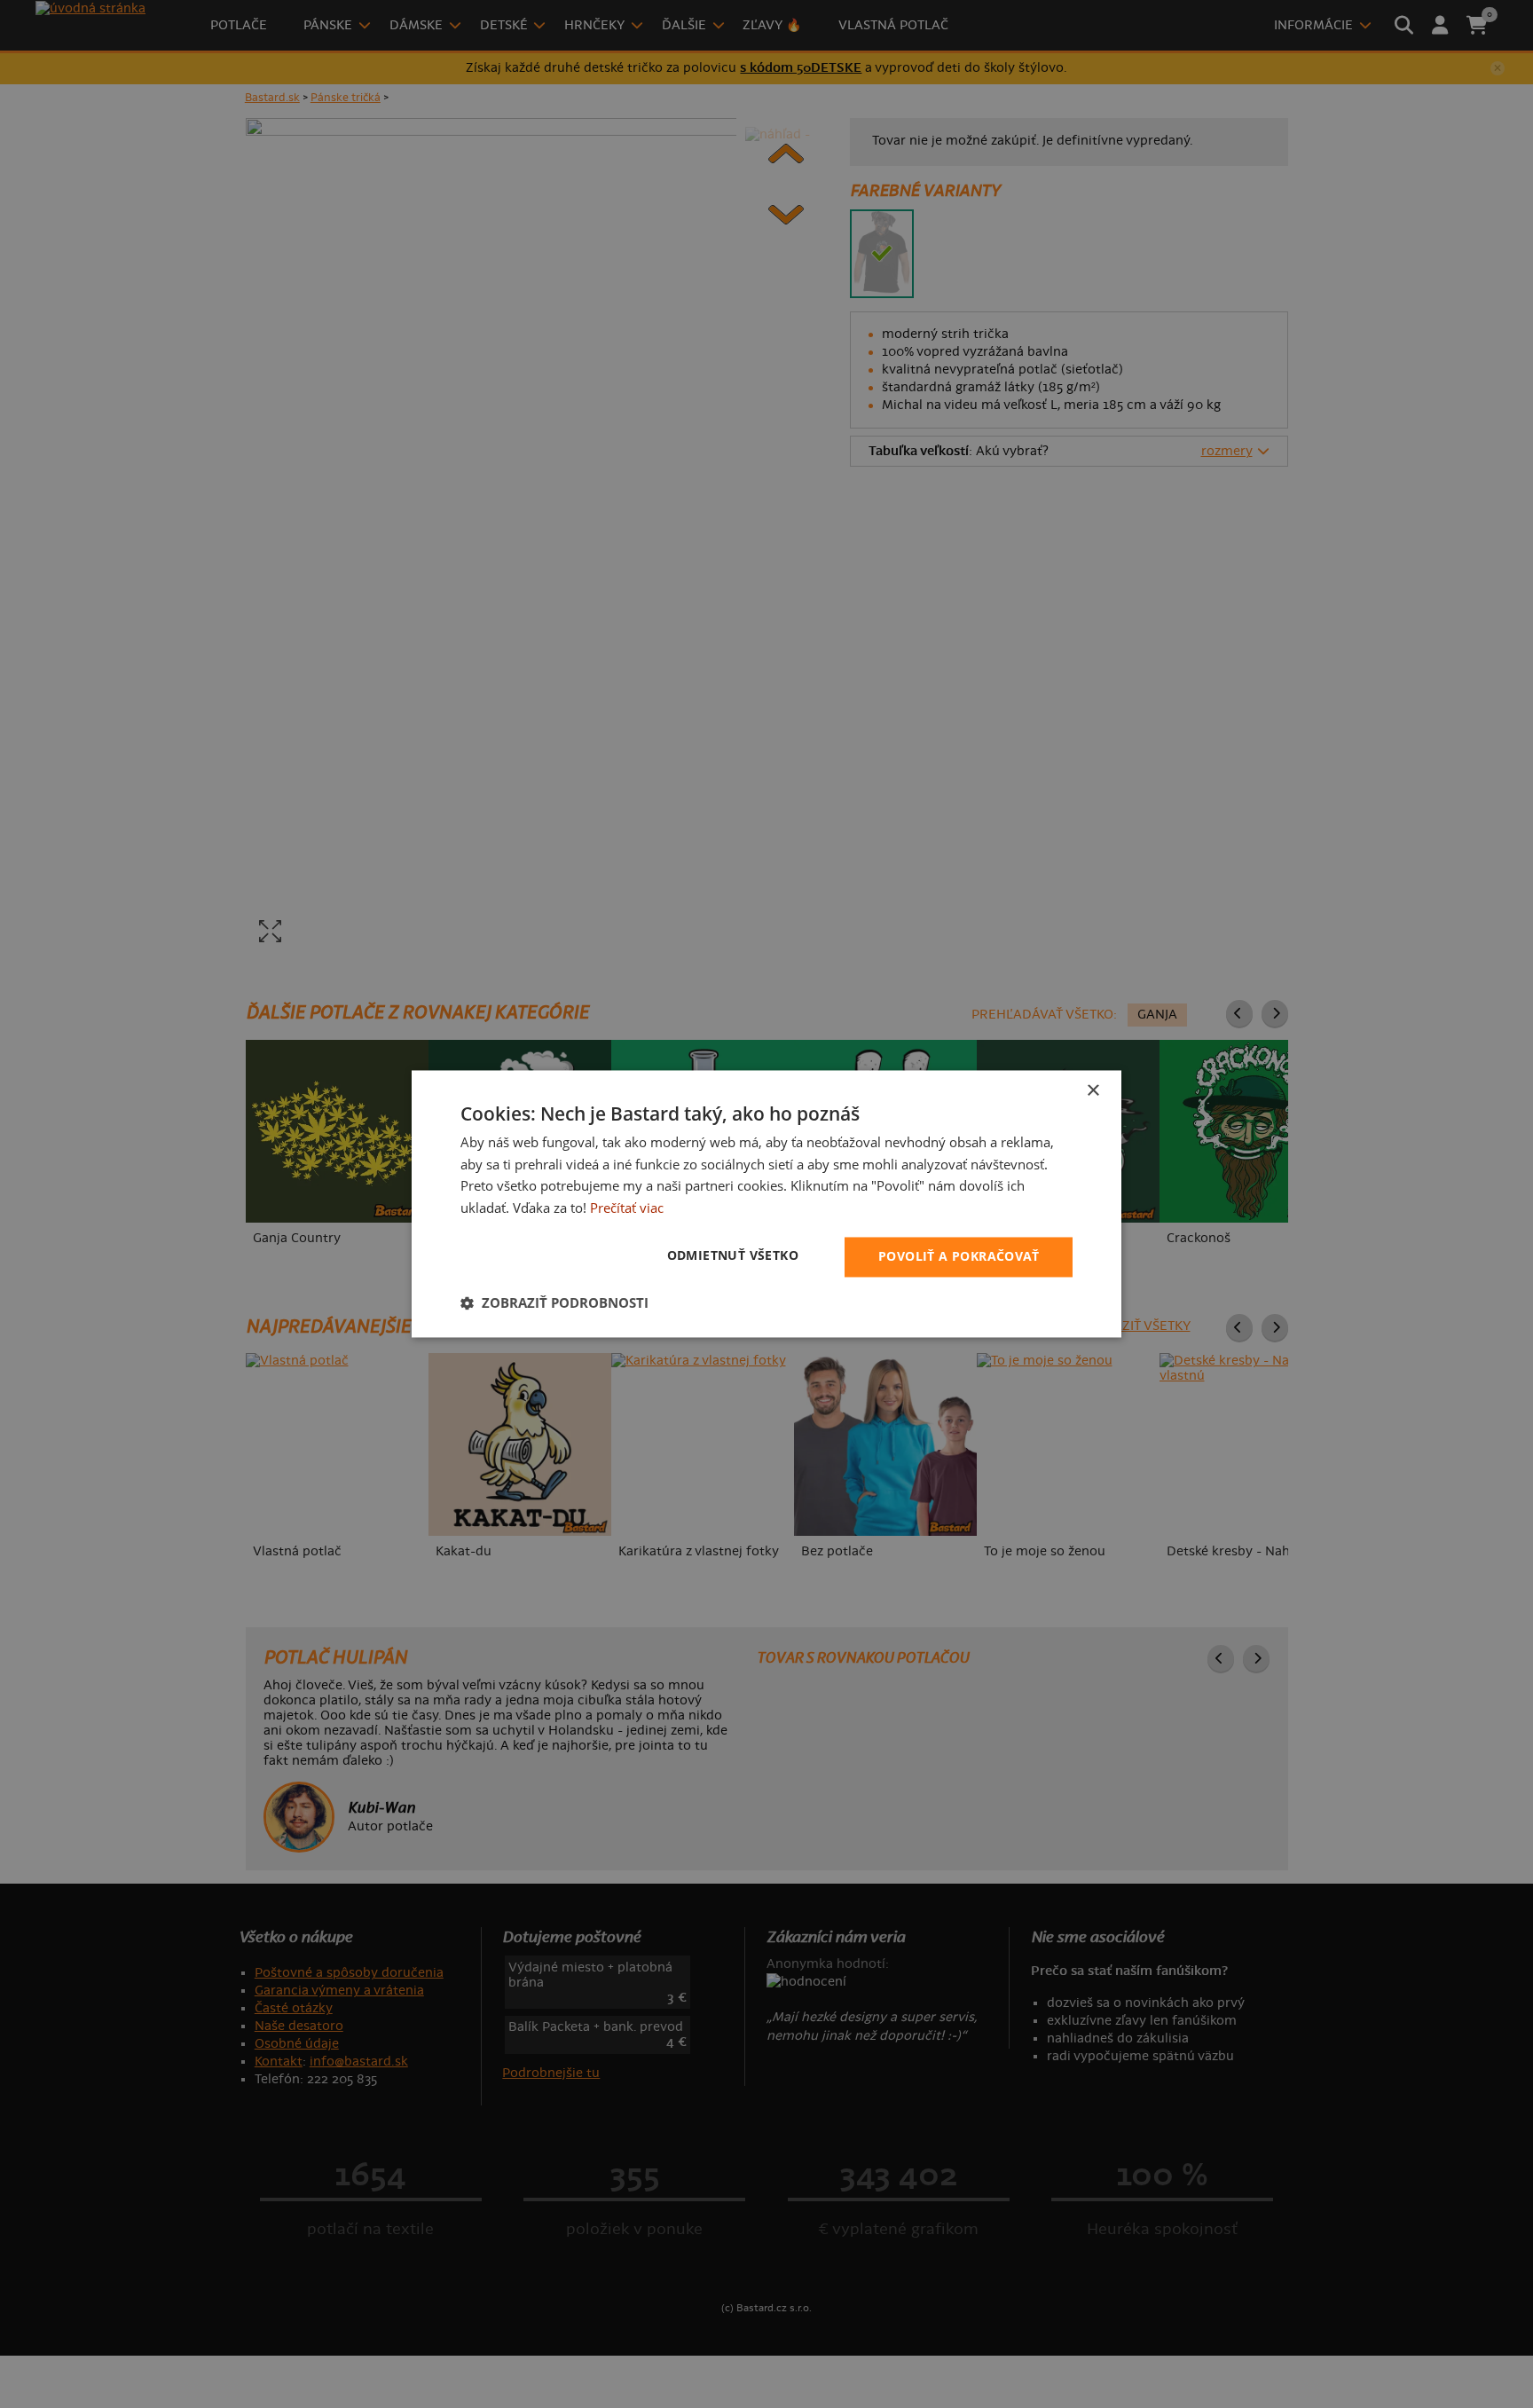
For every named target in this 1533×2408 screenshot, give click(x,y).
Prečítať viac (627, 1208)
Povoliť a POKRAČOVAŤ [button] (959, 1257)
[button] (554, 1303)
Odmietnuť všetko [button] (733, 1256)
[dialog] (766, 1204)
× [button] (1093, 1091)
